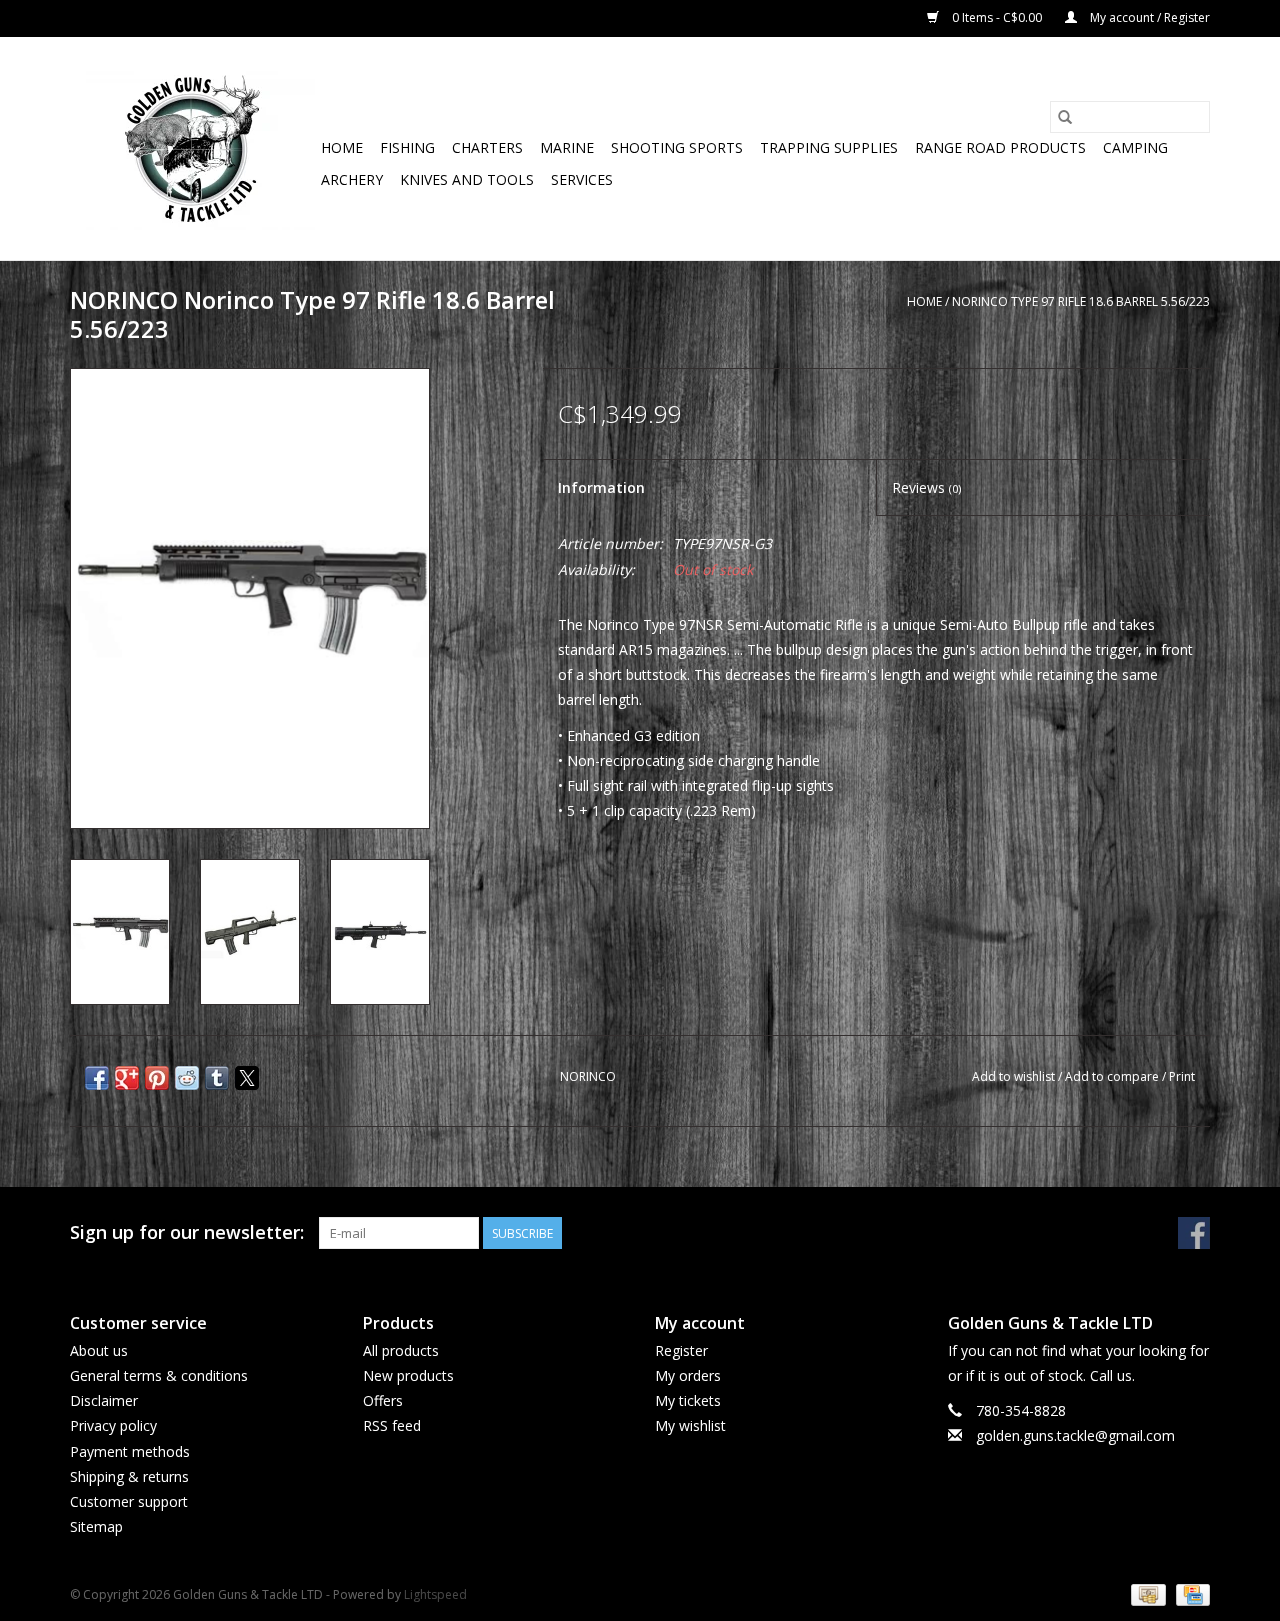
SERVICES (582, 179)
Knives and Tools (467, 179)
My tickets (688, 1400)
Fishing (407, 147)
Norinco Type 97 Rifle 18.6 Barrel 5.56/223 (1081, 301)
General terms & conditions (159, 1375)
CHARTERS (487, 147)
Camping (1135, 147)
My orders (688, 1375)
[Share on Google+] (127, 1078)
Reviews (926, 487)
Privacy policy (113, 1425)
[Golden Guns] (192, 148)
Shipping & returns (129, 1476)
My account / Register (1148, 17)
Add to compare (1113, 1076)
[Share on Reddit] (187, 1078)
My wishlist (690, 1425)
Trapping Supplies (829, 147)
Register (681, 1350)
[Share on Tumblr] (217, 1078)
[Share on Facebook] (97, 1078)
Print (1182, 1076)
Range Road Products (1000, 147)
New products (408, 1375)
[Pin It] (157, 1078)
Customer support (129, 1501)
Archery (352, 179)
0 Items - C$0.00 (997, 17)
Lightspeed (435, 1594)
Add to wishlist (1015, 1076)
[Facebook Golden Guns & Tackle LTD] (1194, 1233)
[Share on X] (247, 1078)
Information (601, 487)
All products (401, 1350)
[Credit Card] (1189, 1593)
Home (342, 147)
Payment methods (130, 1451)
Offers (383, 1400)
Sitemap (96, 1526)
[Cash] (1146, 1593)
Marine (567, 147)
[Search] (1065, 117)
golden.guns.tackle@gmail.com (1075, 1435)
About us (99, 1350)
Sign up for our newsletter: (187, 1232)
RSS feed (392, 1425)
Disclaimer (104, 1400)
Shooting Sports (677, 147)
